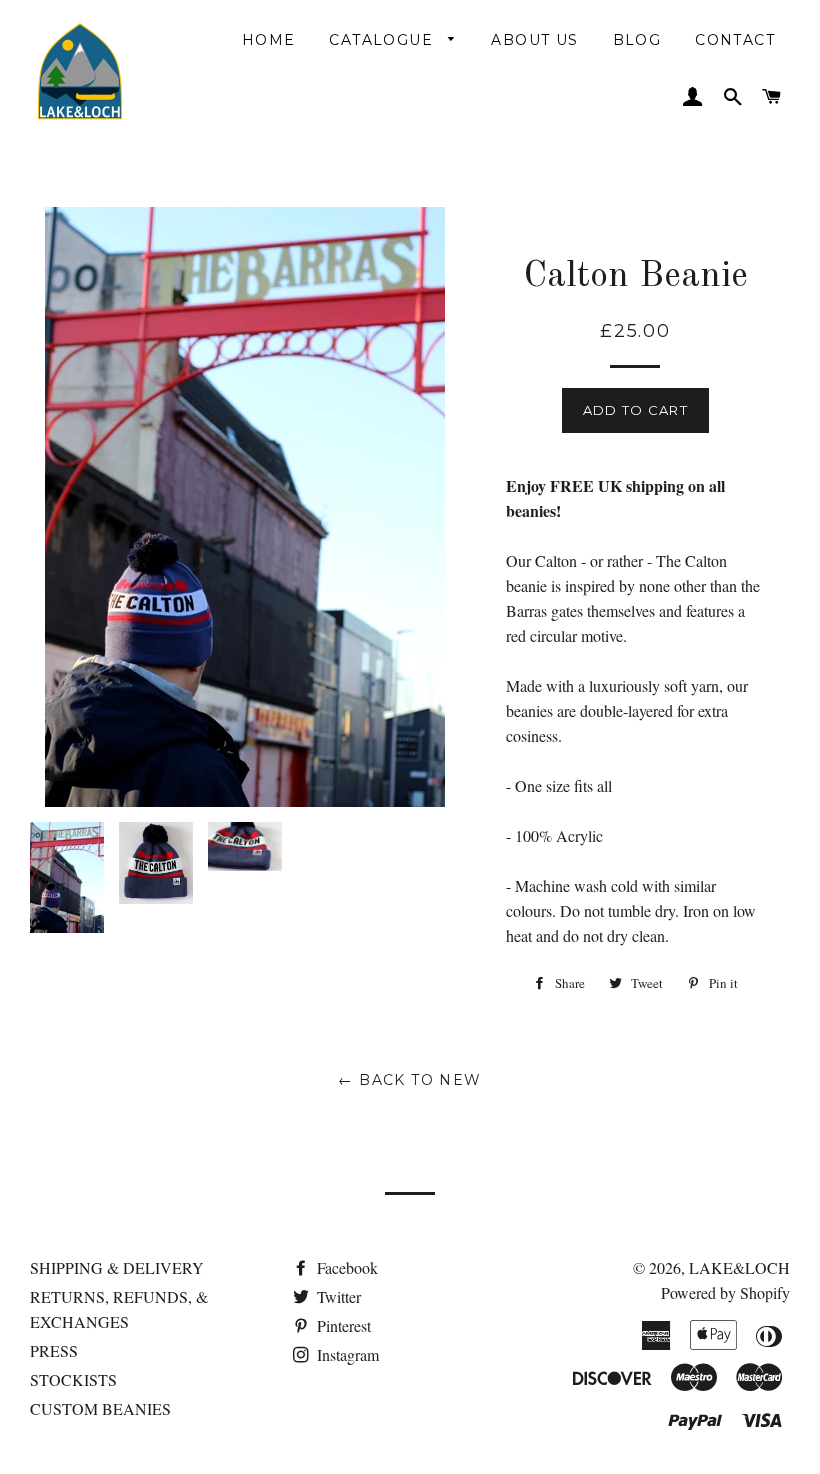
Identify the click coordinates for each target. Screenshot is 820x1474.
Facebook (345, 1267)
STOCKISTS (73, 1379)
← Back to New (409, 1080)
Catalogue (383, 40)
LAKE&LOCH (739, 1267)
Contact (735, 40)
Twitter (337, 1296)
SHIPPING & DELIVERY (117, 1267)
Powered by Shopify (725, 1292)
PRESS (54, 1350)
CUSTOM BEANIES (100, 1408)
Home (269, 40)
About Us (534, 40)
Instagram (346, 1354)
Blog (637, 40)
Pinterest (342, 1325)
